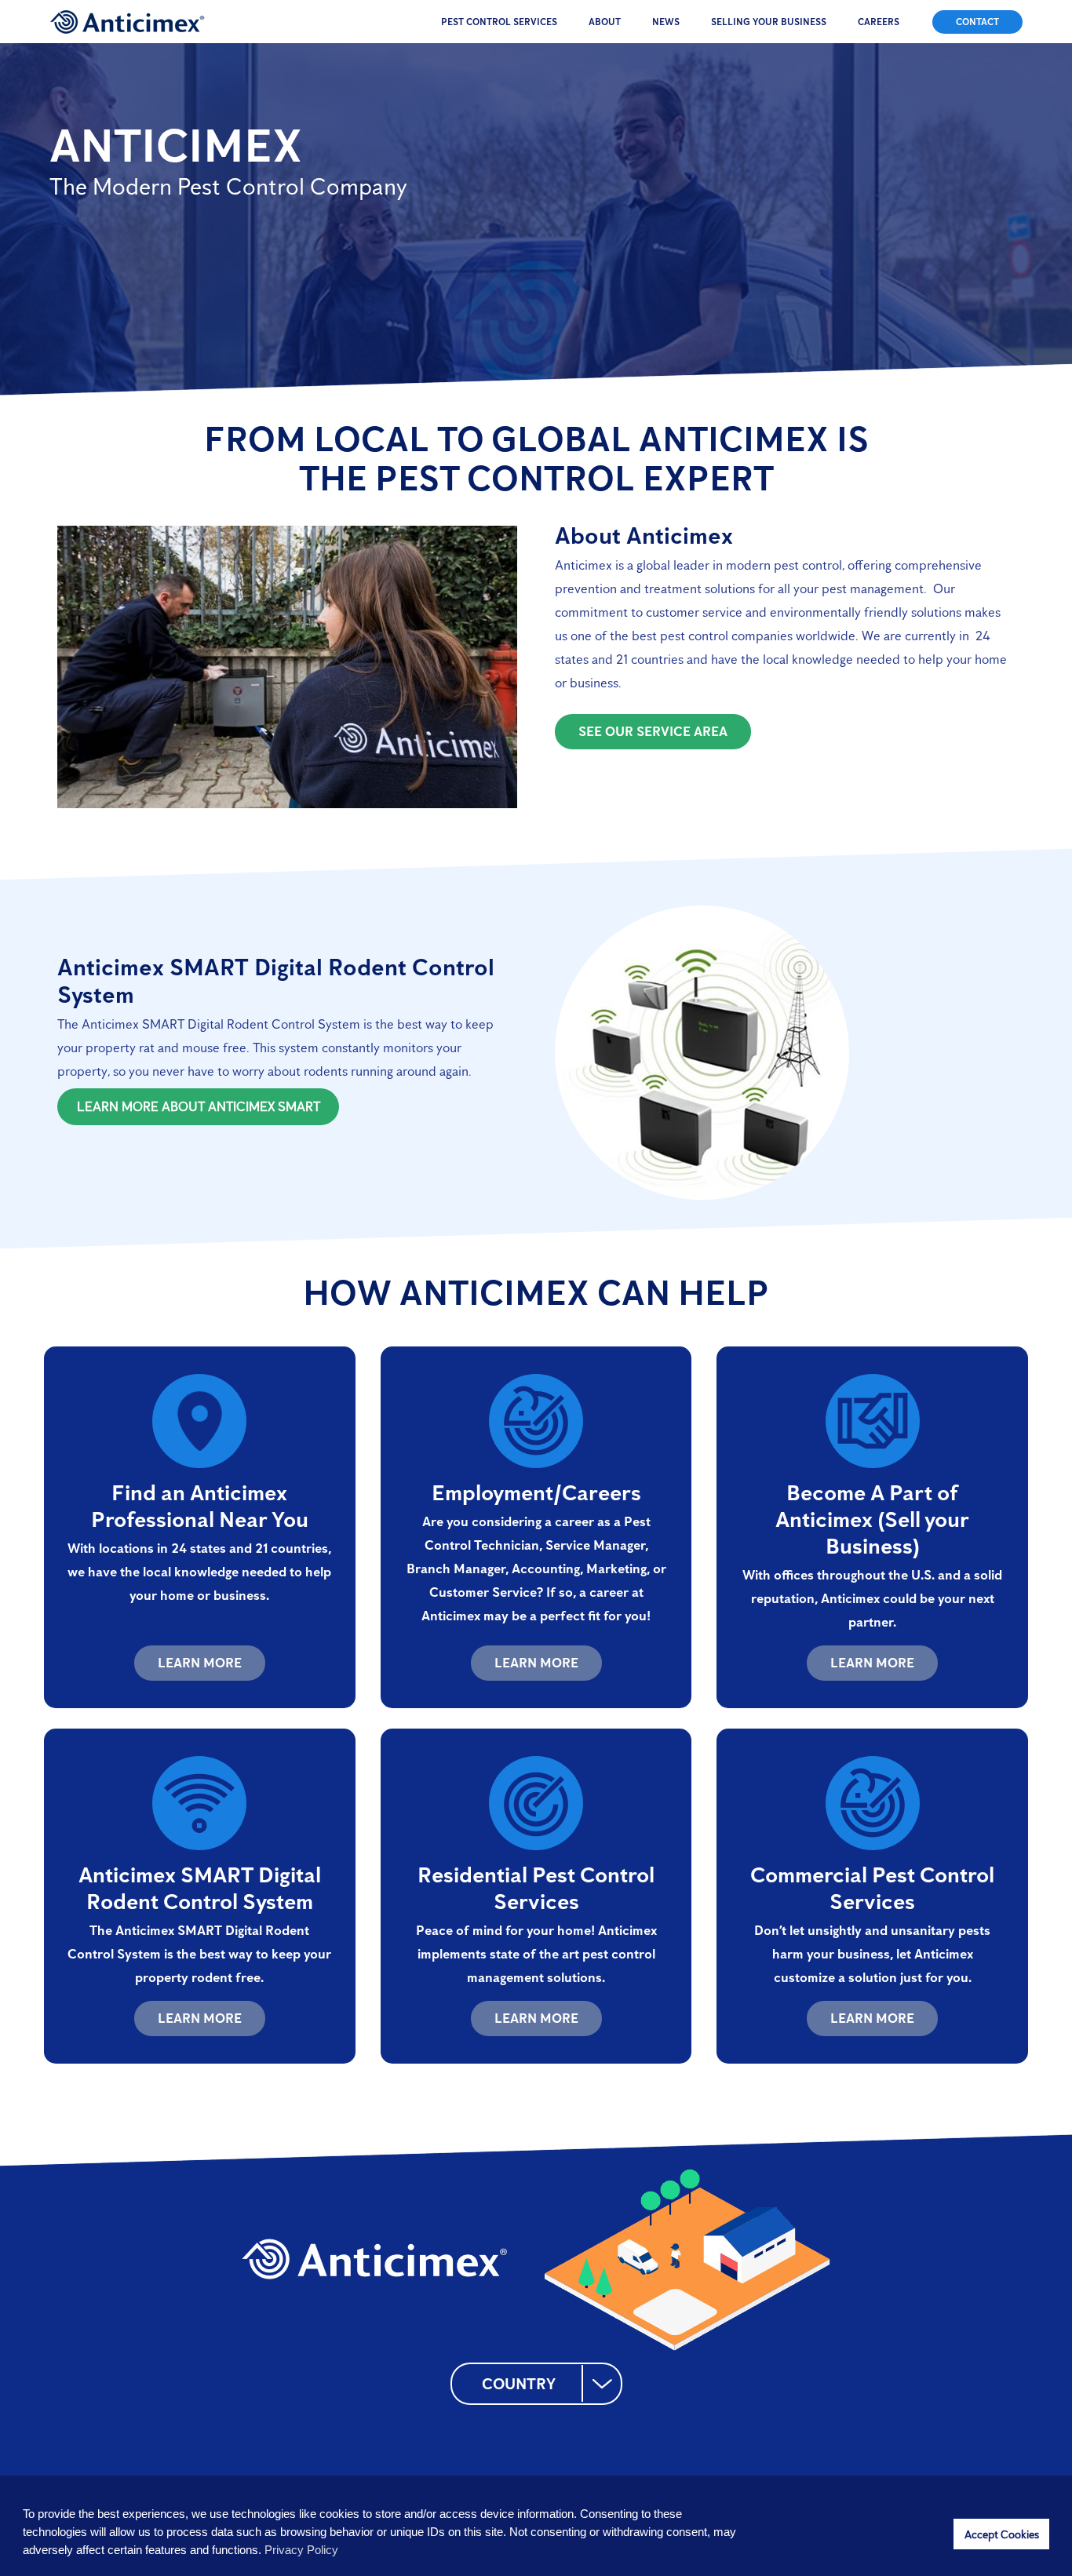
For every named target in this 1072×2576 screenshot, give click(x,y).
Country (519, 2384)
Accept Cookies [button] (1002, 2534)
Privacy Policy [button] (301, 2550)
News (666, 22)
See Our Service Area (653, 731)
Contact (977, 22)
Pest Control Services (499, 22)
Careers (879, 22)
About (605, 22)
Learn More (200, 1663)
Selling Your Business (769, 22)
